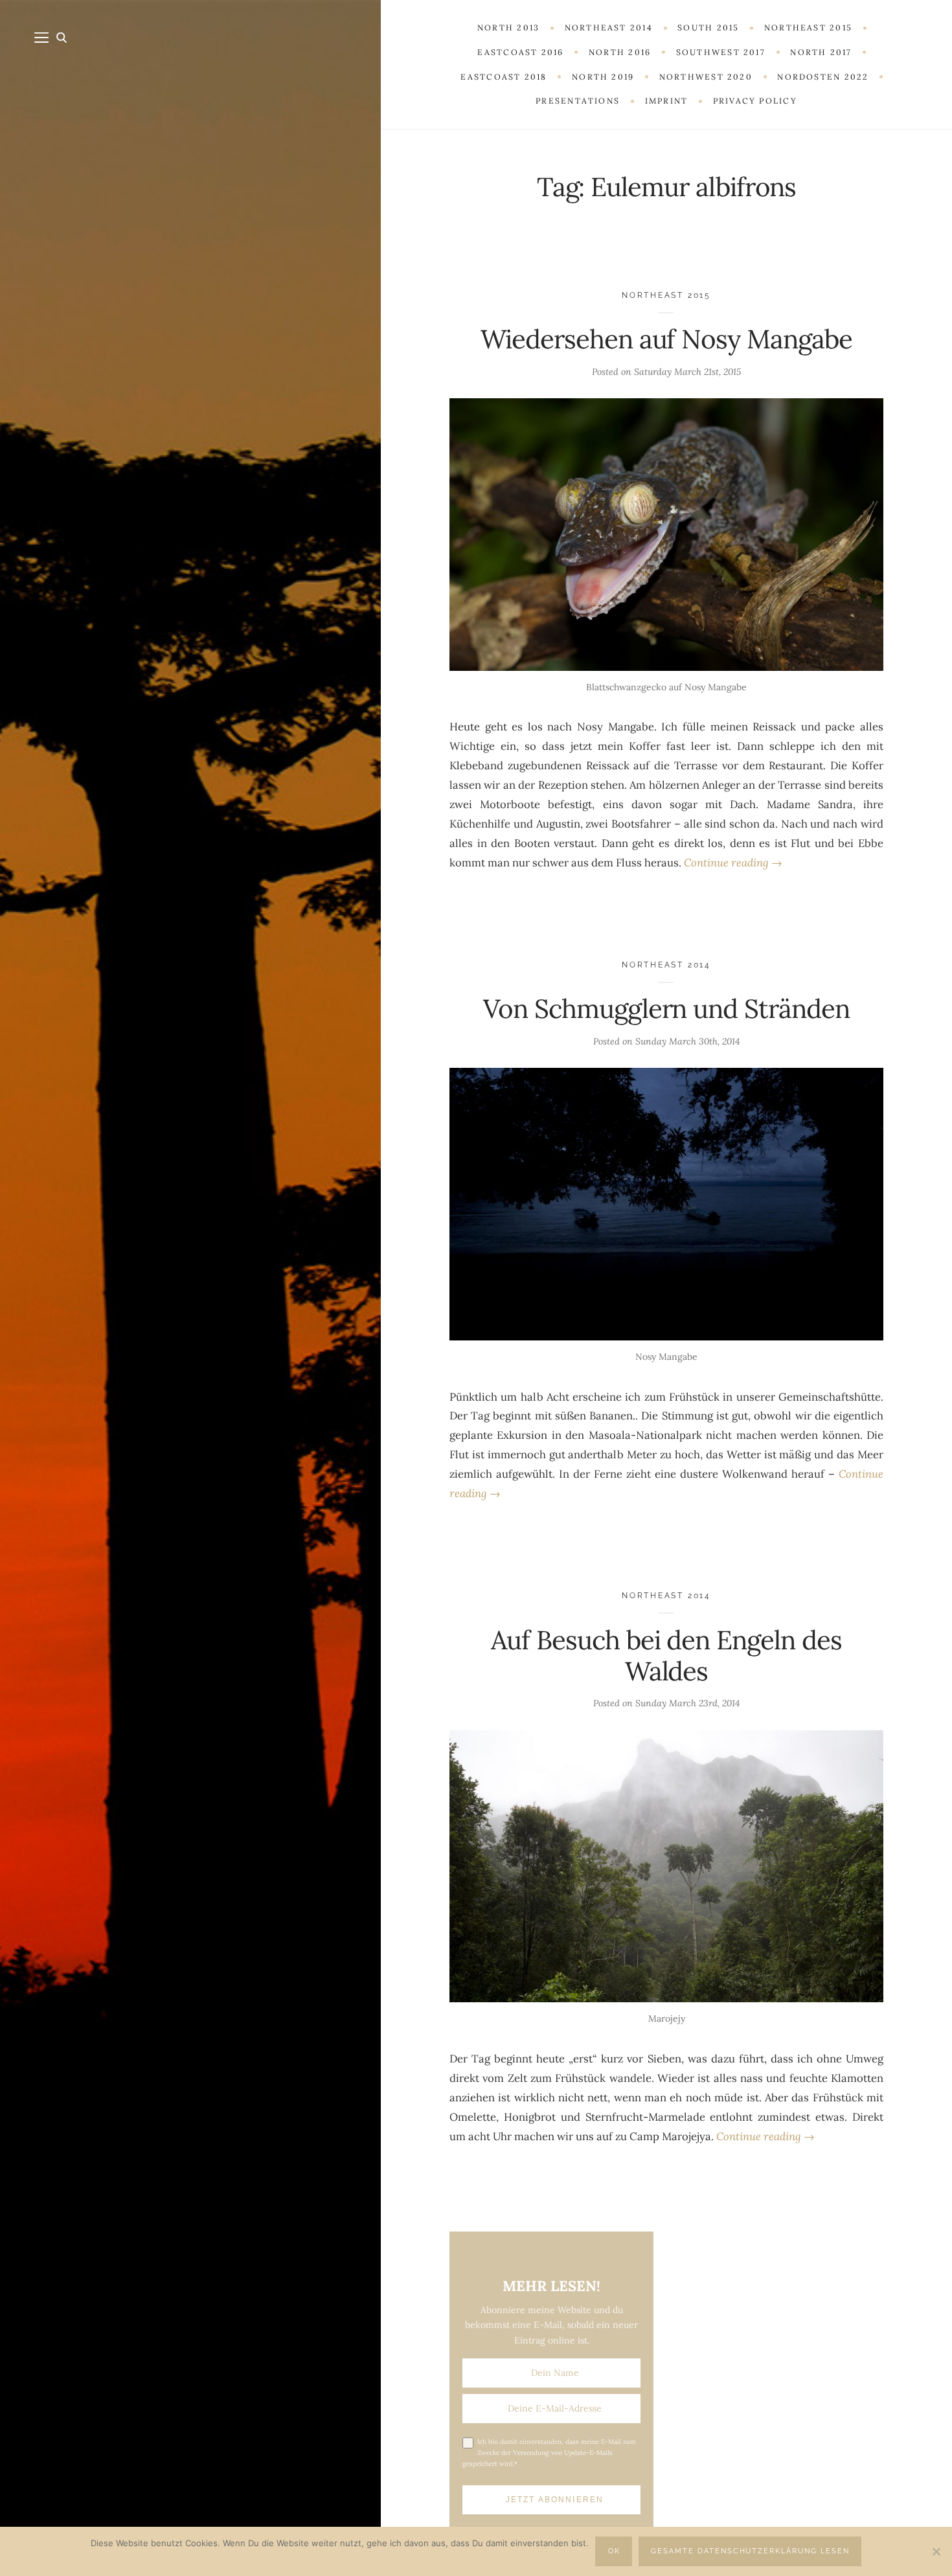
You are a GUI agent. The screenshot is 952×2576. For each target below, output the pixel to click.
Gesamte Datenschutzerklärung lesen (750, 2551)
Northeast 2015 (666, 295)
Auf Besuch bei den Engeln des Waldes (666, 1655)
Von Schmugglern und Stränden (666, 1009)
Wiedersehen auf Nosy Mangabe (666, 339)
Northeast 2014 (666, 965)
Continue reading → (733, 863)
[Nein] (936, 2551)
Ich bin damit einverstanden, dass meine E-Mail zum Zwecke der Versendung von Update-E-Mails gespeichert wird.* (549, 2453)
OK (614, 2551)
